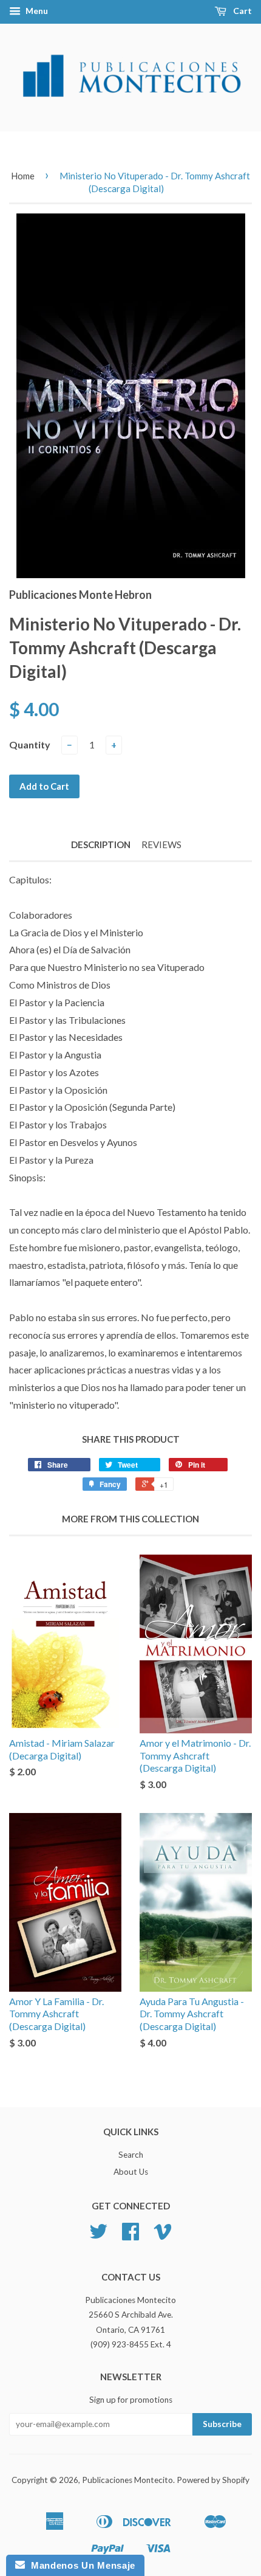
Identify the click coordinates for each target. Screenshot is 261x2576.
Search (131, 2155)
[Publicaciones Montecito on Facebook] (130, 2236)
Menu (36, 11)
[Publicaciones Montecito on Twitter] (98, 2236)
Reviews (161, 844)
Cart (242, 11)
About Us (131, 2172)
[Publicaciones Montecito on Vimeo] (163, 2236)
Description (101, 844)
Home (23, 176)
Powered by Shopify (213, 2480)
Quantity (30, 744)
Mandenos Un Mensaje (80, 2565)
